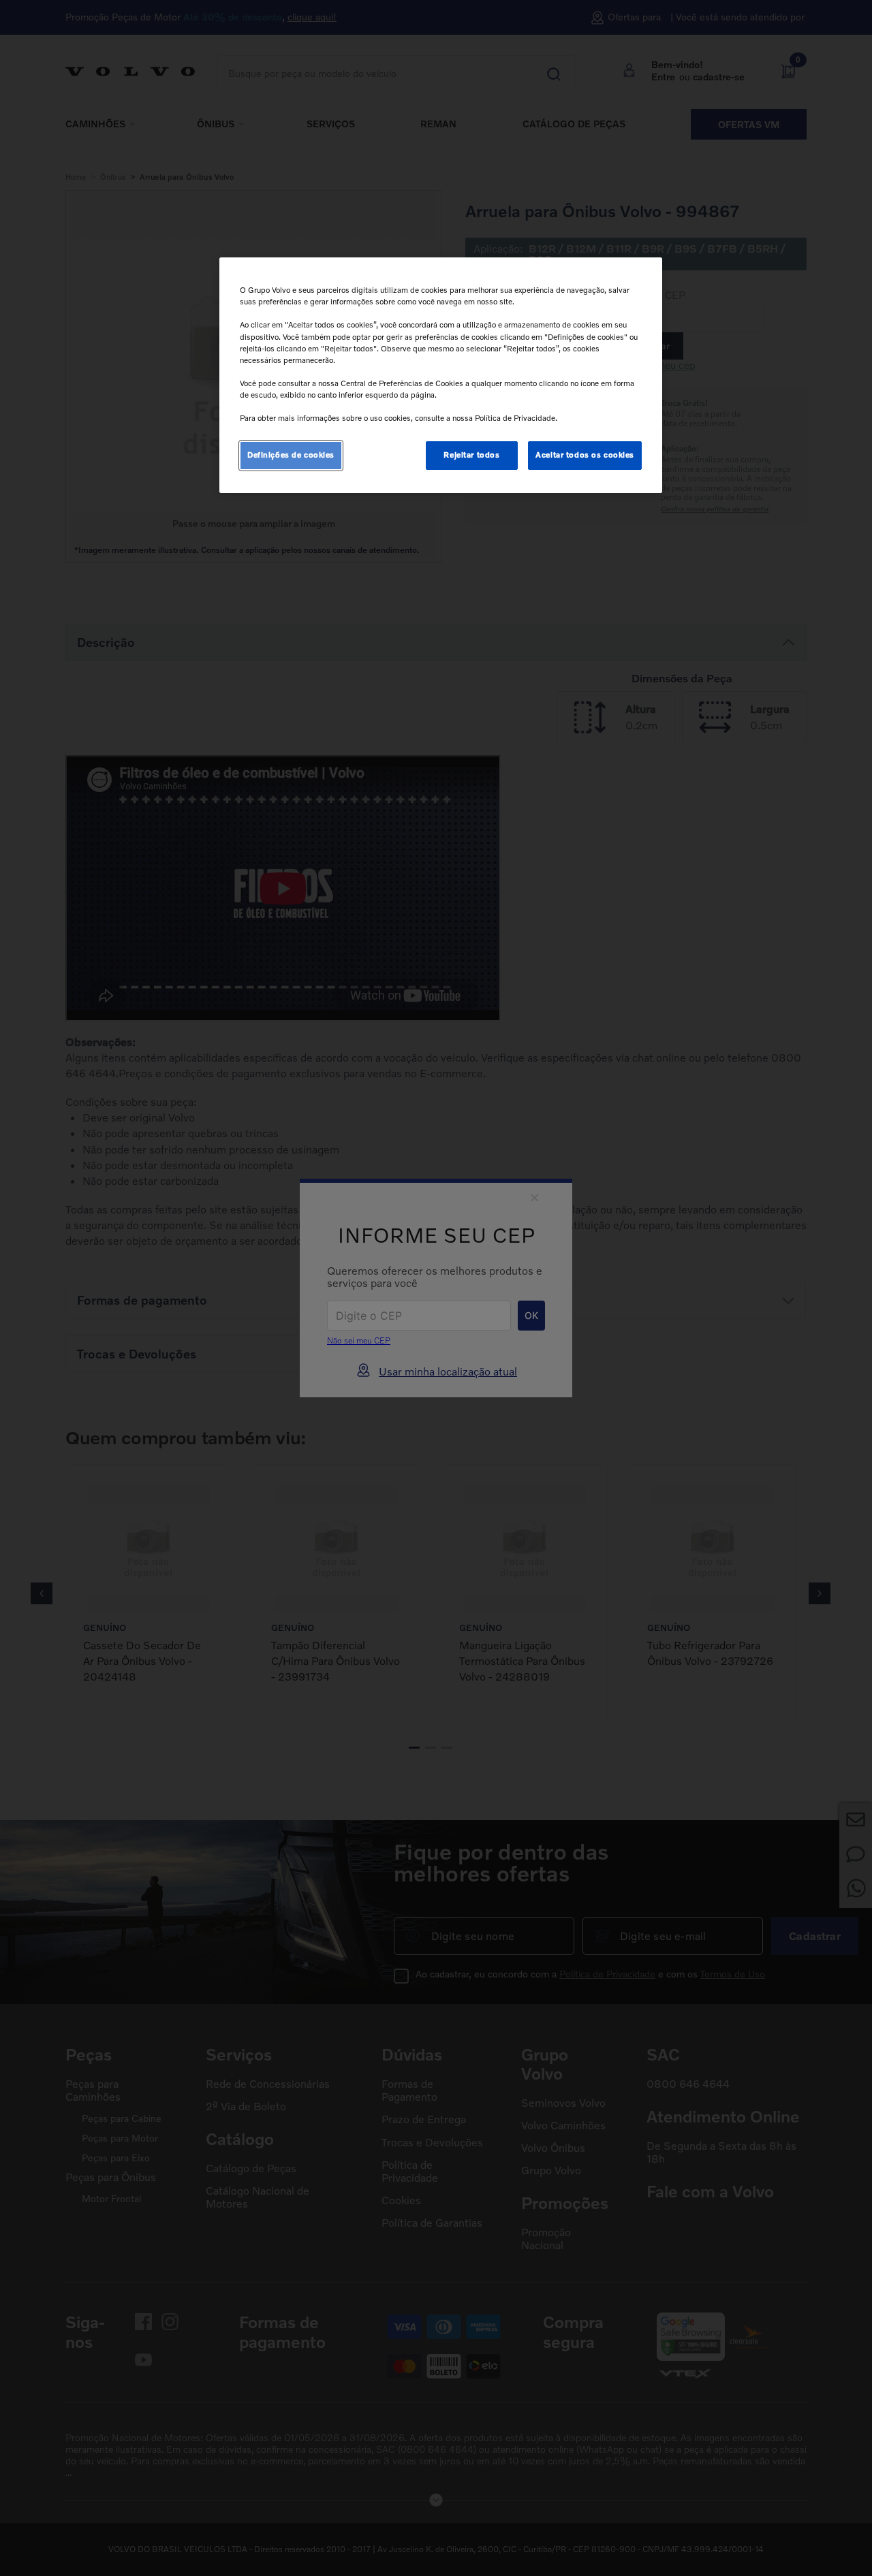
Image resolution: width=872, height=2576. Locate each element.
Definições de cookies (291, 455)
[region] (441, 375)
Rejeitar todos (471, 455)
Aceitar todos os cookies (585, 455)
